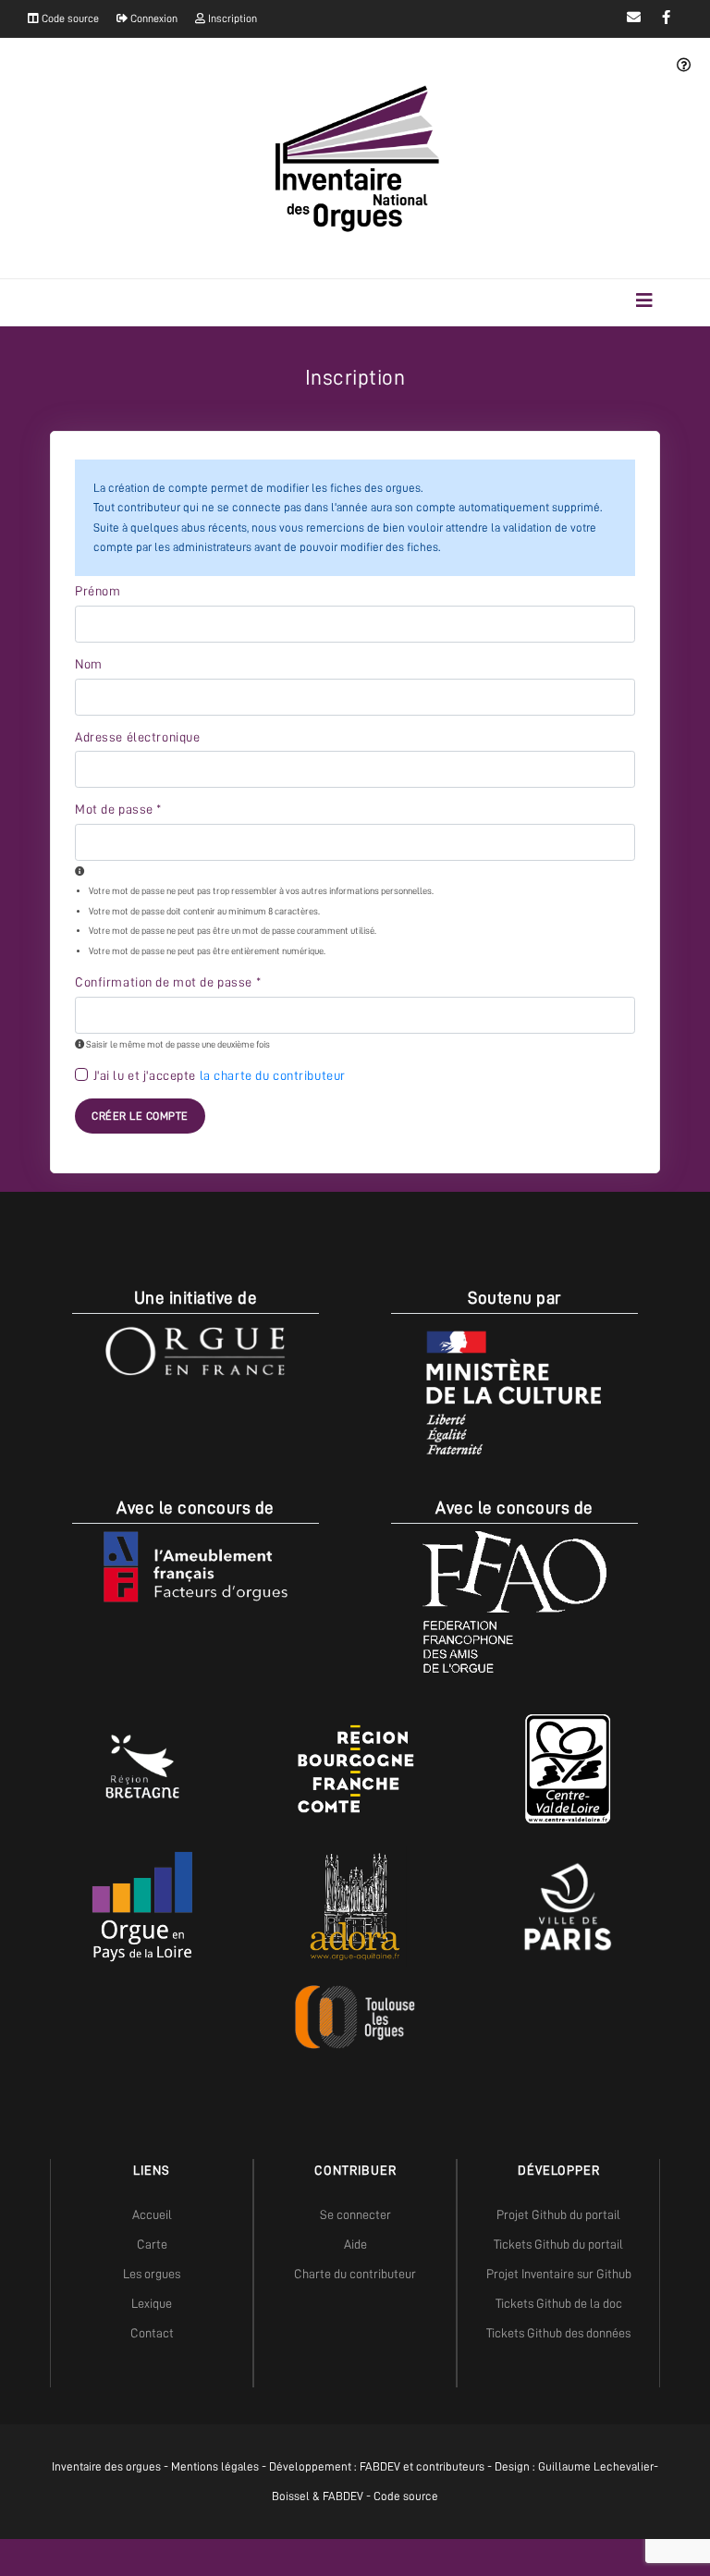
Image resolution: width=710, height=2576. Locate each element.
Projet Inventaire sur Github (559, 2274)
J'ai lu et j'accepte (220, 1075)
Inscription (231, 18)
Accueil (152, 2214)
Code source (69, 18)
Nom (89, 664)
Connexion (153, 18)
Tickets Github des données (558, 2333)
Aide (355, 2244)
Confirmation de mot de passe (168, 982)
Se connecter (355, 2214)
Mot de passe (118, 809)
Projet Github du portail (558, 2214)
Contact (152, 2333)
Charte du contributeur (355, 2274)
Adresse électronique (137, 737)
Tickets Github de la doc (559, 2303)
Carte (152, 2244)
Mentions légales (215, 2466)
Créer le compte (140, 1116)
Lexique (152, 2303)
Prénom (98, 591)
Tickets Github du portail (558, 2244)
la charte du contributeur (273, 1075)
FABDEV (380, 2466)
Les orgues (152, 2274)
